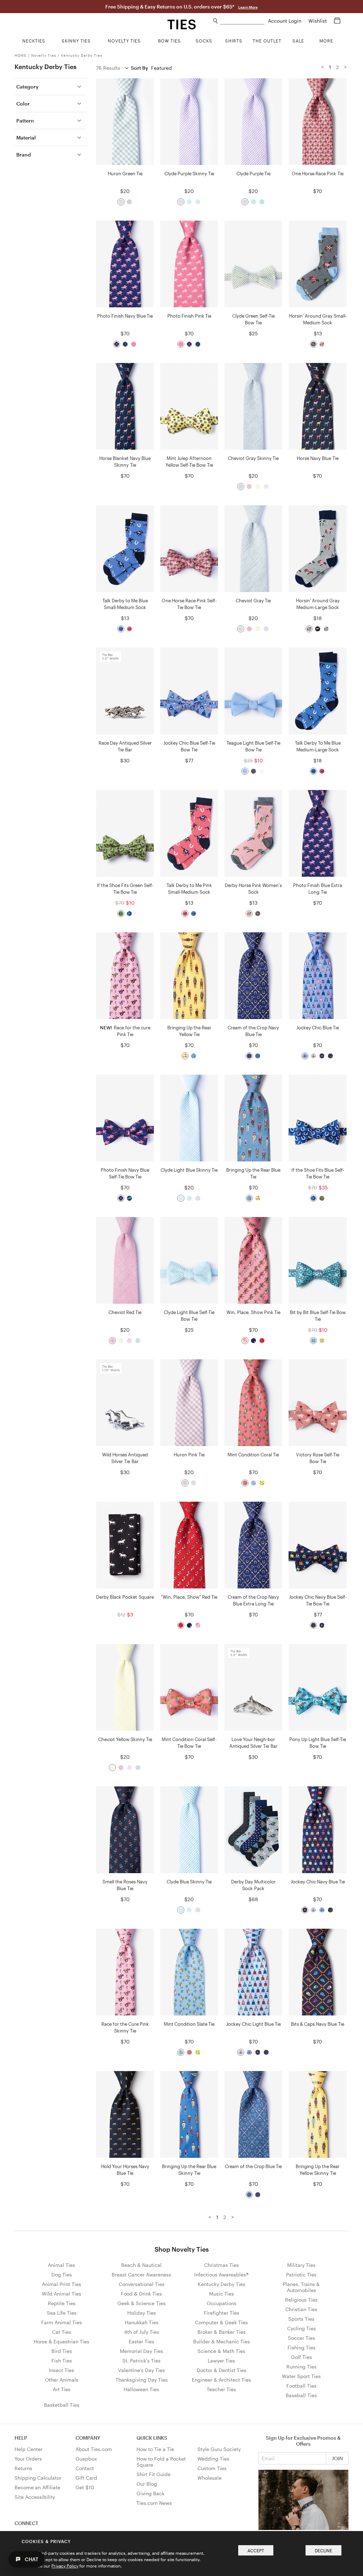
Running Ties (301, 2367)
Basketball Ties (62, 2405)
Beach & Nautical (141, 2265)
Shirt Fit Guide (153, 2474)
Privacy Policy (65, 2566)
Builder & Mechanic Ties (222, 2341)
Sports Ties (301, 2319)
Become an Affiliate (37, 2487)
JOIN (337, 2458)
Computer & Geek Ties (221, 2322)
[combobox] (242, 21)
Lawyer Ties (221, 2361)
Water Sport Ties (301, 2376)
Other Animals (62, 2380)
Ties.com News (154, 2503)
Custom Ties (212, 2468)
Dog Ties (62, 2274)
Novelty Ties (44, 55)
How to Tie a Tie (155, 2449)
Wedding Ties (213, 2459)
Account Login (285, 21)
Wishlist (318, 21)
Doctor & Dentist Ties (222, 2370)
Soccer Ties (301, 2338)
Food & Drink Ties (141, 2294)
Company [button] (88, 2438)
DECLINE (323, 2551)
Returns (23, 2468)
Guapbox (86, 2459)
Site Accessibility (35, 2497)
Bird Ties (62, 2351)
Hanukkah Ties (142, 2322)
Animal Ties (62, 2265)
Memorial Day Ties (141, 2351)
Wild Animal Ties (62, 2294)
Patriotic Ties (301, 2274)
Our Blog (147, 2484)
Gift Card (86, 2478)
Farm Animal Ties (62, 2322)
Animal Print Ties (62, 2284)
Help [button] (21, 2438)
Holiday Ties (142, 2313)
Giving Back (150, 2493)
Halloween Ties (141, 2389)
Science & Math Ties (221, 2351)
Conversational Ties (142, 2284)
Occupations (222, 2303)
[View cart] (337, 21)
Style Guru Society (219, 2449)
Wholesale (210, 2478)
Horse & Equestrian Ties (62, 2341)
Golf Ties (301, 2357)
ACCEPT (256, 2551)
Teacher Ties (221, 2389)
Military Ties (301, 2265)
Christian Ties (301, 2309)
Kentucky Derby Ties (82, 55)
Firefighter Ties (222, 2313)
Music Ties (222, 2294)
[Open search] (216, 21)
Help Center (29, 2449)
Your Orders (28, 2459)
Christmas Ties (222, 2265)
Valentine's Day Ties (141, 2370)
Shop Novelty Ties (182, 2249)
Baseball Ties (301, 2395)
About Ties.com (94, 2449)
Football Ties (301, 2386)
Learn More (248, 7)
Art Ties (62, 2389)
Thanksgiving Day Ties (142, 2380)
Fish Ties (62, 2361)
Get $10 (85, 2487)
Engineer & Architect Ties (221, 2380)
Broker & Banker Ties (222, 2332)
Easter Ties (141, 2341)
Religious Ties (301, 2300)
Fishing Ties (301, 2347)
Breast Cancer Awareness (141, 2274)
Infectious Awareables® (221, 2274)
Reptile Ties (62, 2303)
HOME (21, 55)
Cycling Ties (301, 2328)
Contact (85, 2468)
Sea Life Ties (62, 2313)
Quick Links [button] (152, 2438)
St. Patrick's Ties (141, 2361)
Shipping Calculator (38, 2478)
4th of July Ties (142, 2332)
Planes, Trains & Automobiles (301, 2287)
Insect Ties (62, 2370)
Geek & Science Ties (141, 2303)
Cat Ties (62, 2332)
